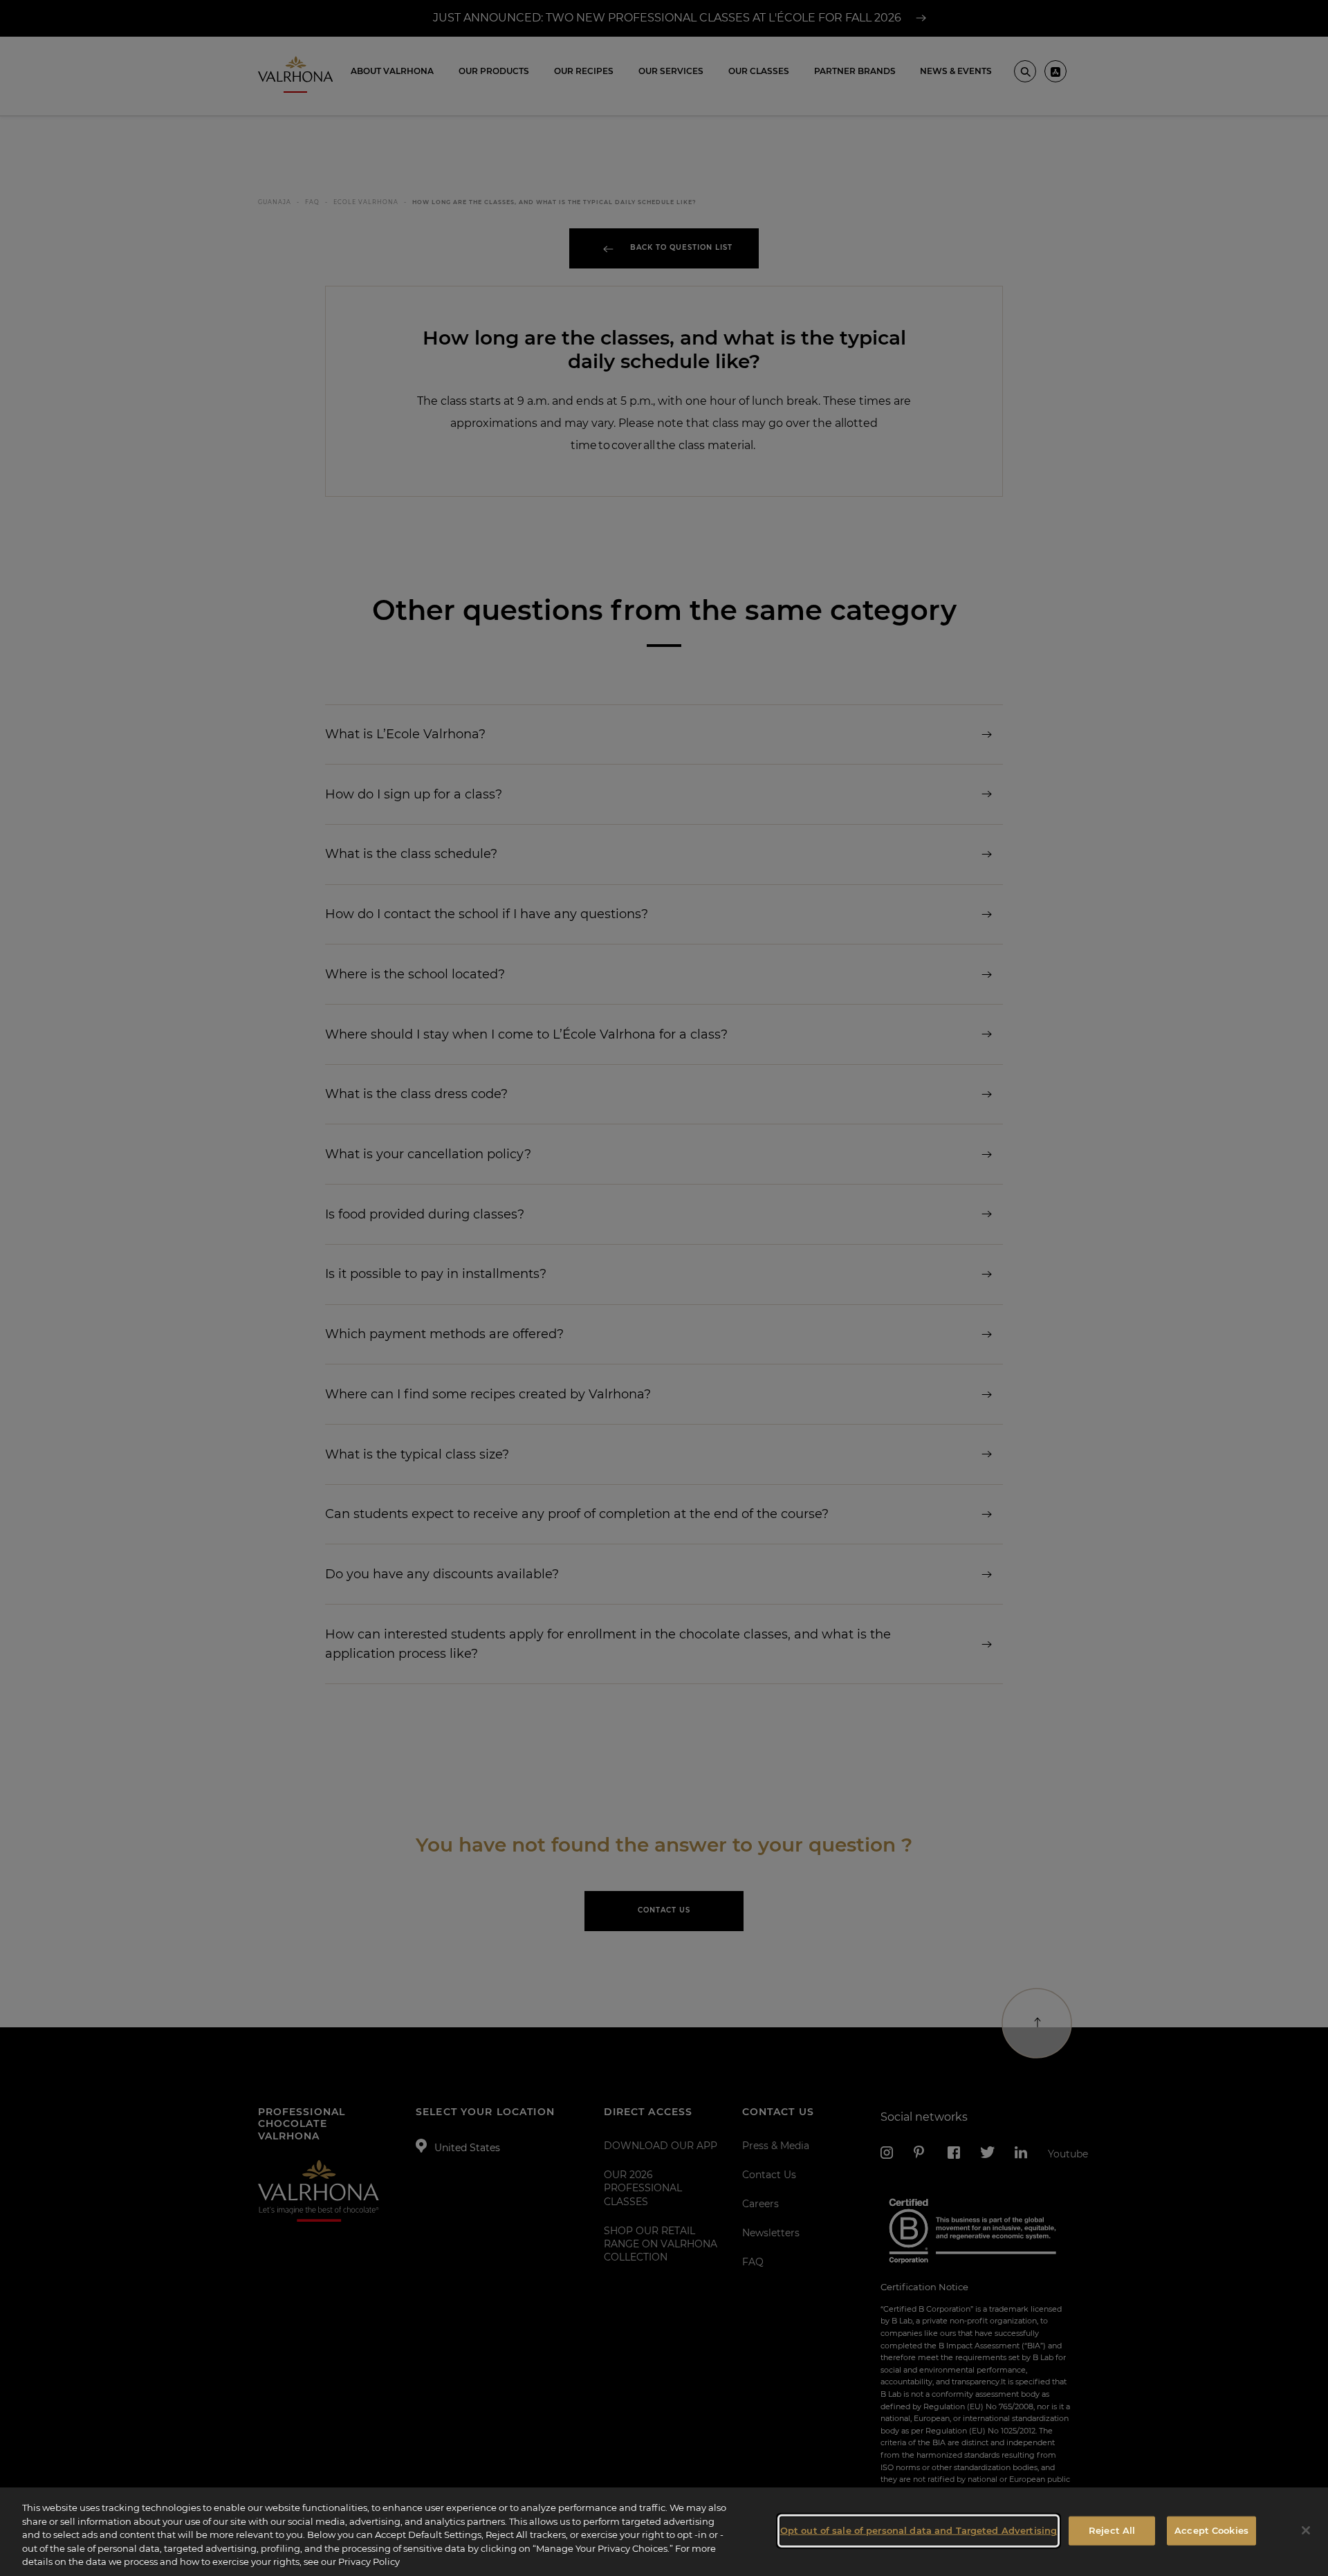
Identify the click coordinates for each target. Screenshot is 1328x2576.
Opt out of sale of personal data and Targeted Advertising (919, 2530)
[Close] (1306, 2530)
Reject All (1112, 2530)
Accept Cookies (1211, 2530)
